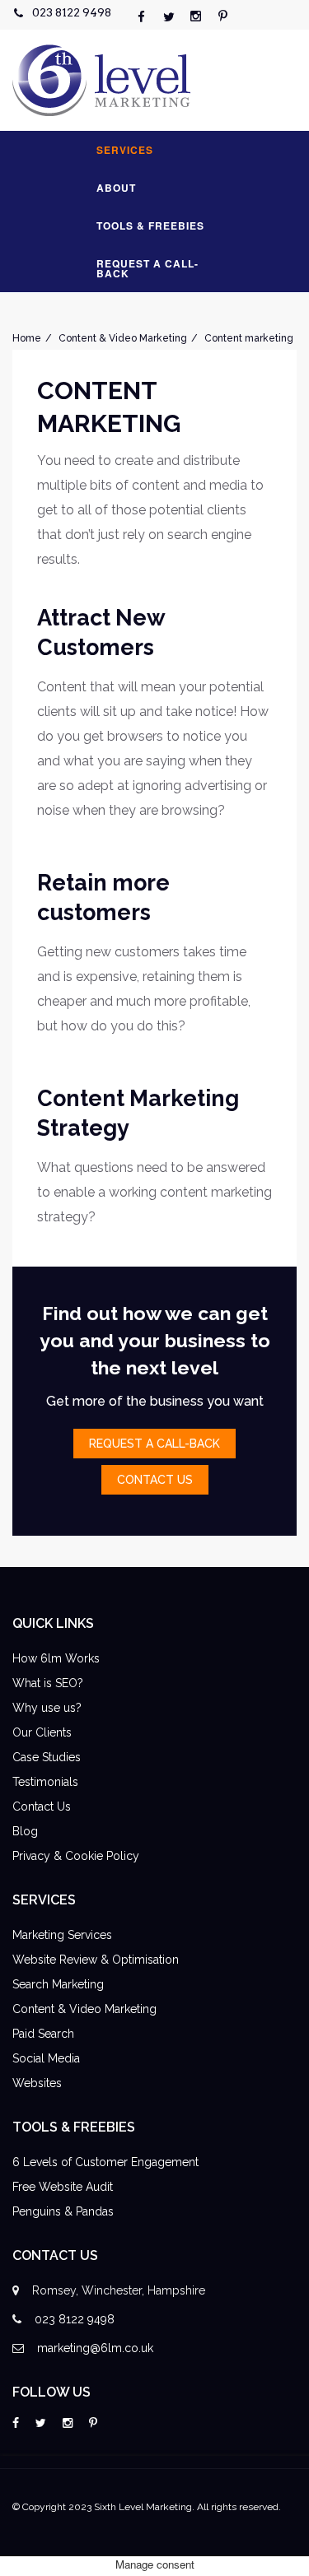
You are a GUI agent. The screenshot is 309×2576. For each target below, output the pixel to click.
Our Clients (42, 1732)
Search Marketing (58, 1984)
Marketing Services (62, 1935)
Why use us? (47, 1708)
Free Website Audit (63, 2187)
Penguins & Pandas (63, 2211)
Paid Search (43, 2034)
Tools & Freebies (150, 226)
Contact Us (42, 1806)
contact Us (155, 1480)
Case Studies (47, 1757)
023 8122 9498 (72, 12)
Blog (25, 1831)
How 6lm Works (56, 1658)
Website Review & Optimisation (96, 1960)
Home (27, 338)
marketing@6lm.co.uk (95, 2348)
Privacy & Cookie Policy (76, 1856)
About (116, 188)
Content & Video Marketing (123, 338)
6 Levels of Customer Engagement (105, 2162)
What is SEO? (48, 1683)
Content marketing (249, 338)
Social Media (46, 2058)
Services (125, 150)
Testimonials (45, 1782)
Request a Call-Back (147, 268)
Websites (37, 2083)
